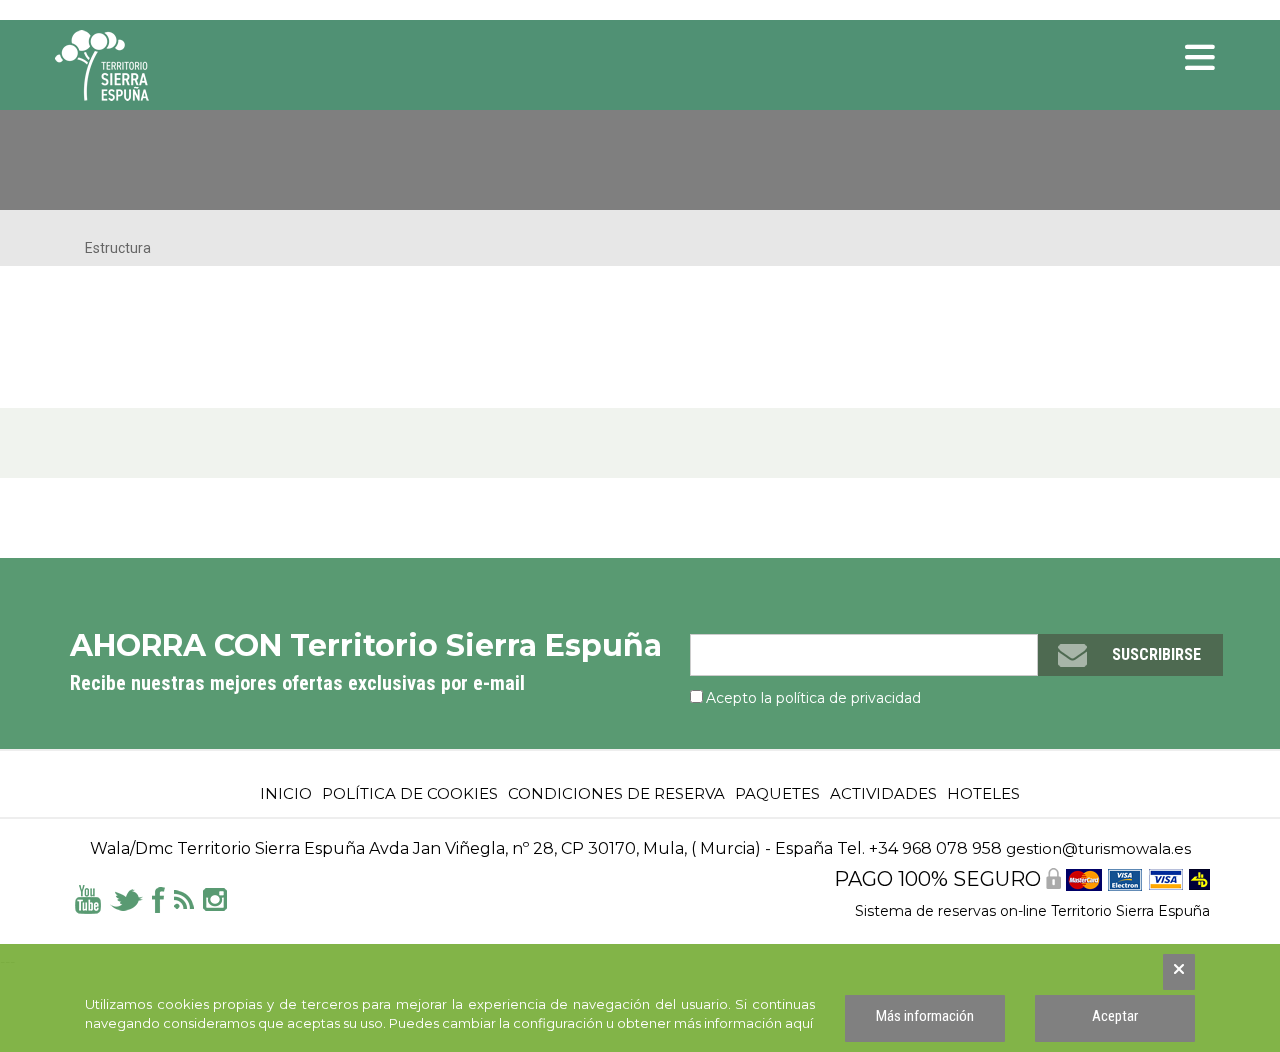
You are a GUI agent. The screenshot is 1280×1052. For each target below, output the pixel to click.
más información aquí (743, 1023)
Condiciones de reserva (616, 793)
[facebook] (158, 898)
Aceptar (1115, 1016)
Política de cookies (410, 793)
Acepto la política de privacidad (813, 698)
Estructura (118, 248)
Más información (925, 1016)
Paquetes (777, 793)
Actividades (883, 793)
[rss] (184, 898)
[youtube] (88, 898)
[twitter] (126, 898)
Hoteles (983, 793)
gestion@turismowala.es (1098, 848)
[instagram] (215, 898)
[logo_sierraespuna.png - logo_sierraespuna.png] (145, 65)
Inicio (286, 793)
